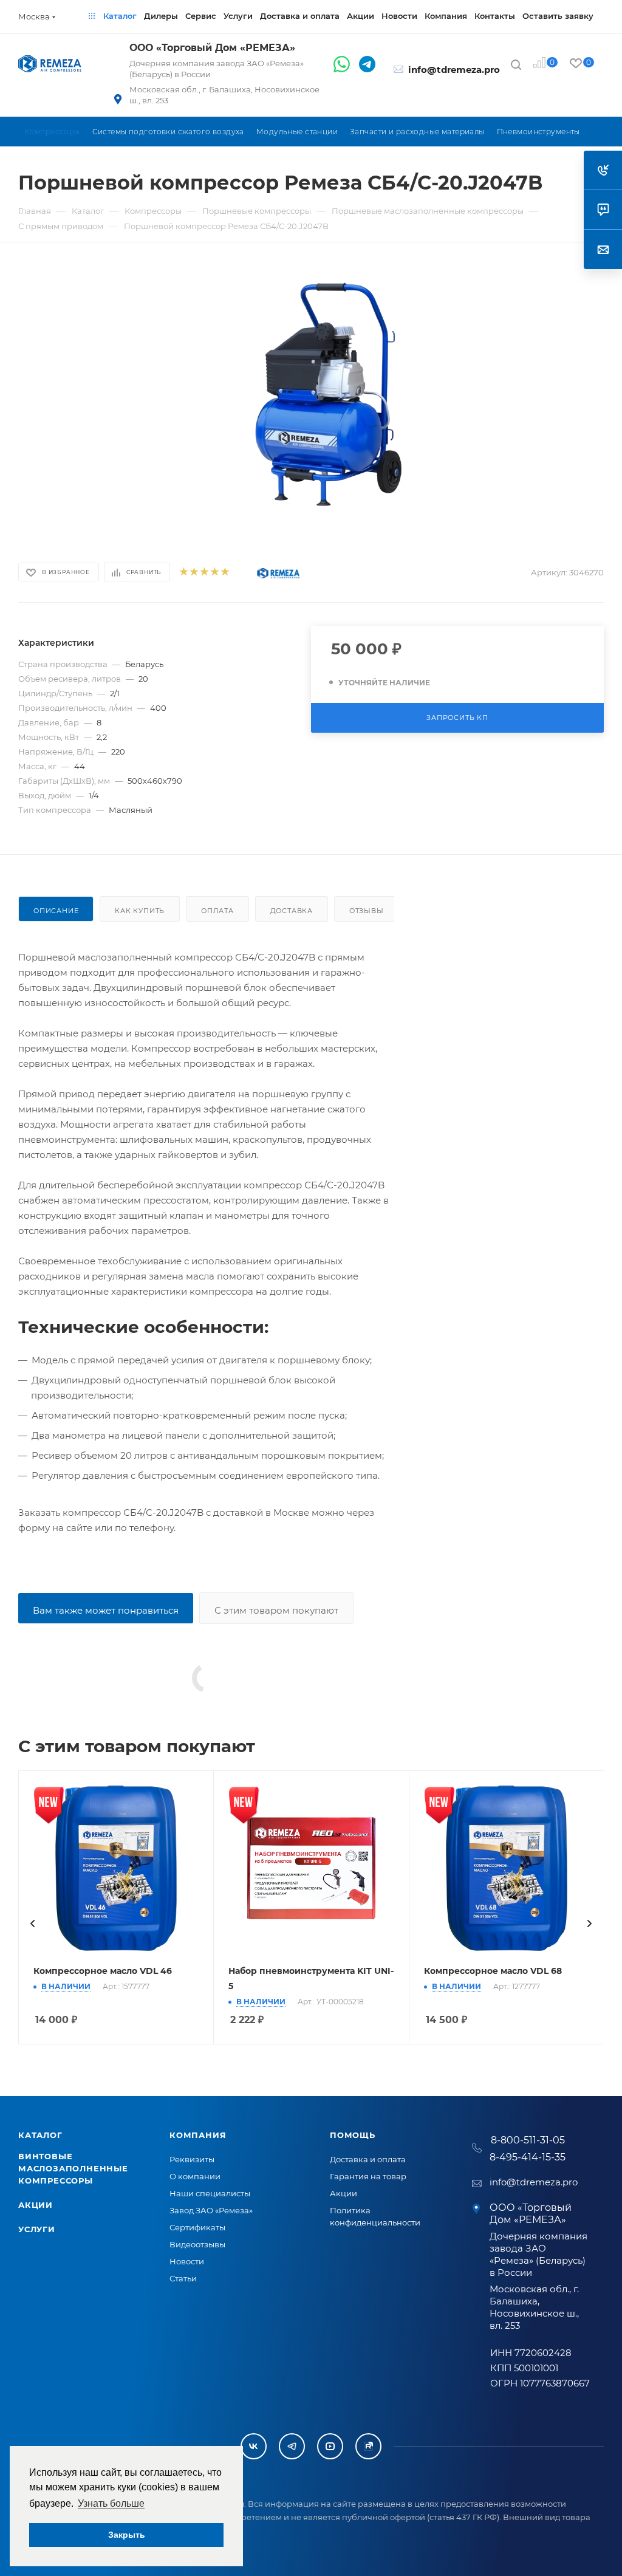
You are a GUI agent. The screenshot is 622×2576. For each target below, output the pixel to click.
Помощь (353, 2135)
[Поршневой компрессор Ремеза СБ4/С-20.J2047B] (331, 399)
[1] (183, 573)
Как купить (140, 911)
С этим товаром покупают (276, 1610)
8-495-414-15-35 (528, 2157)
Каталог (40, 2135)
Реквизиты (192, 2159)
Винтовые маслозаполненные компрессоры (73, 2168)
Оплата (217, 911)
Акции (36, 2205)
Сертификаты (197, 2227)
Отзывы (367, 911)
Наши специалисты (210, 2193)
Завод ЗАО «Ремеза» (211, 2210)
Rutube (368, 2446)
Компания (198, 2135)
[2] (193, 573)
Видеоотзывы (197, 2244)
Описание (56, 911)
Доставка (292, 911)
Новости (187, 2261)
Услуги (37, 2229)
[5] (224, 573)
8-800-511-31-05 (528, 2140)
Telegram (292, 2446)
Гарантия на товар (368, 2176)
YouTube (330, 2446)
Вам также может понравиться (106, 1610)
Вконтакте (254, 2446)
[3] (204, 573)
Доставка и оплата (368, 2159)
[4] (214, 573)
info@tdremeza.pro (454, 70)
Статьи (183, 2278)
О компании (195, 2176)
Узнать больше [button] (111, 2503)
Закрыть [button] (127, 2535)
